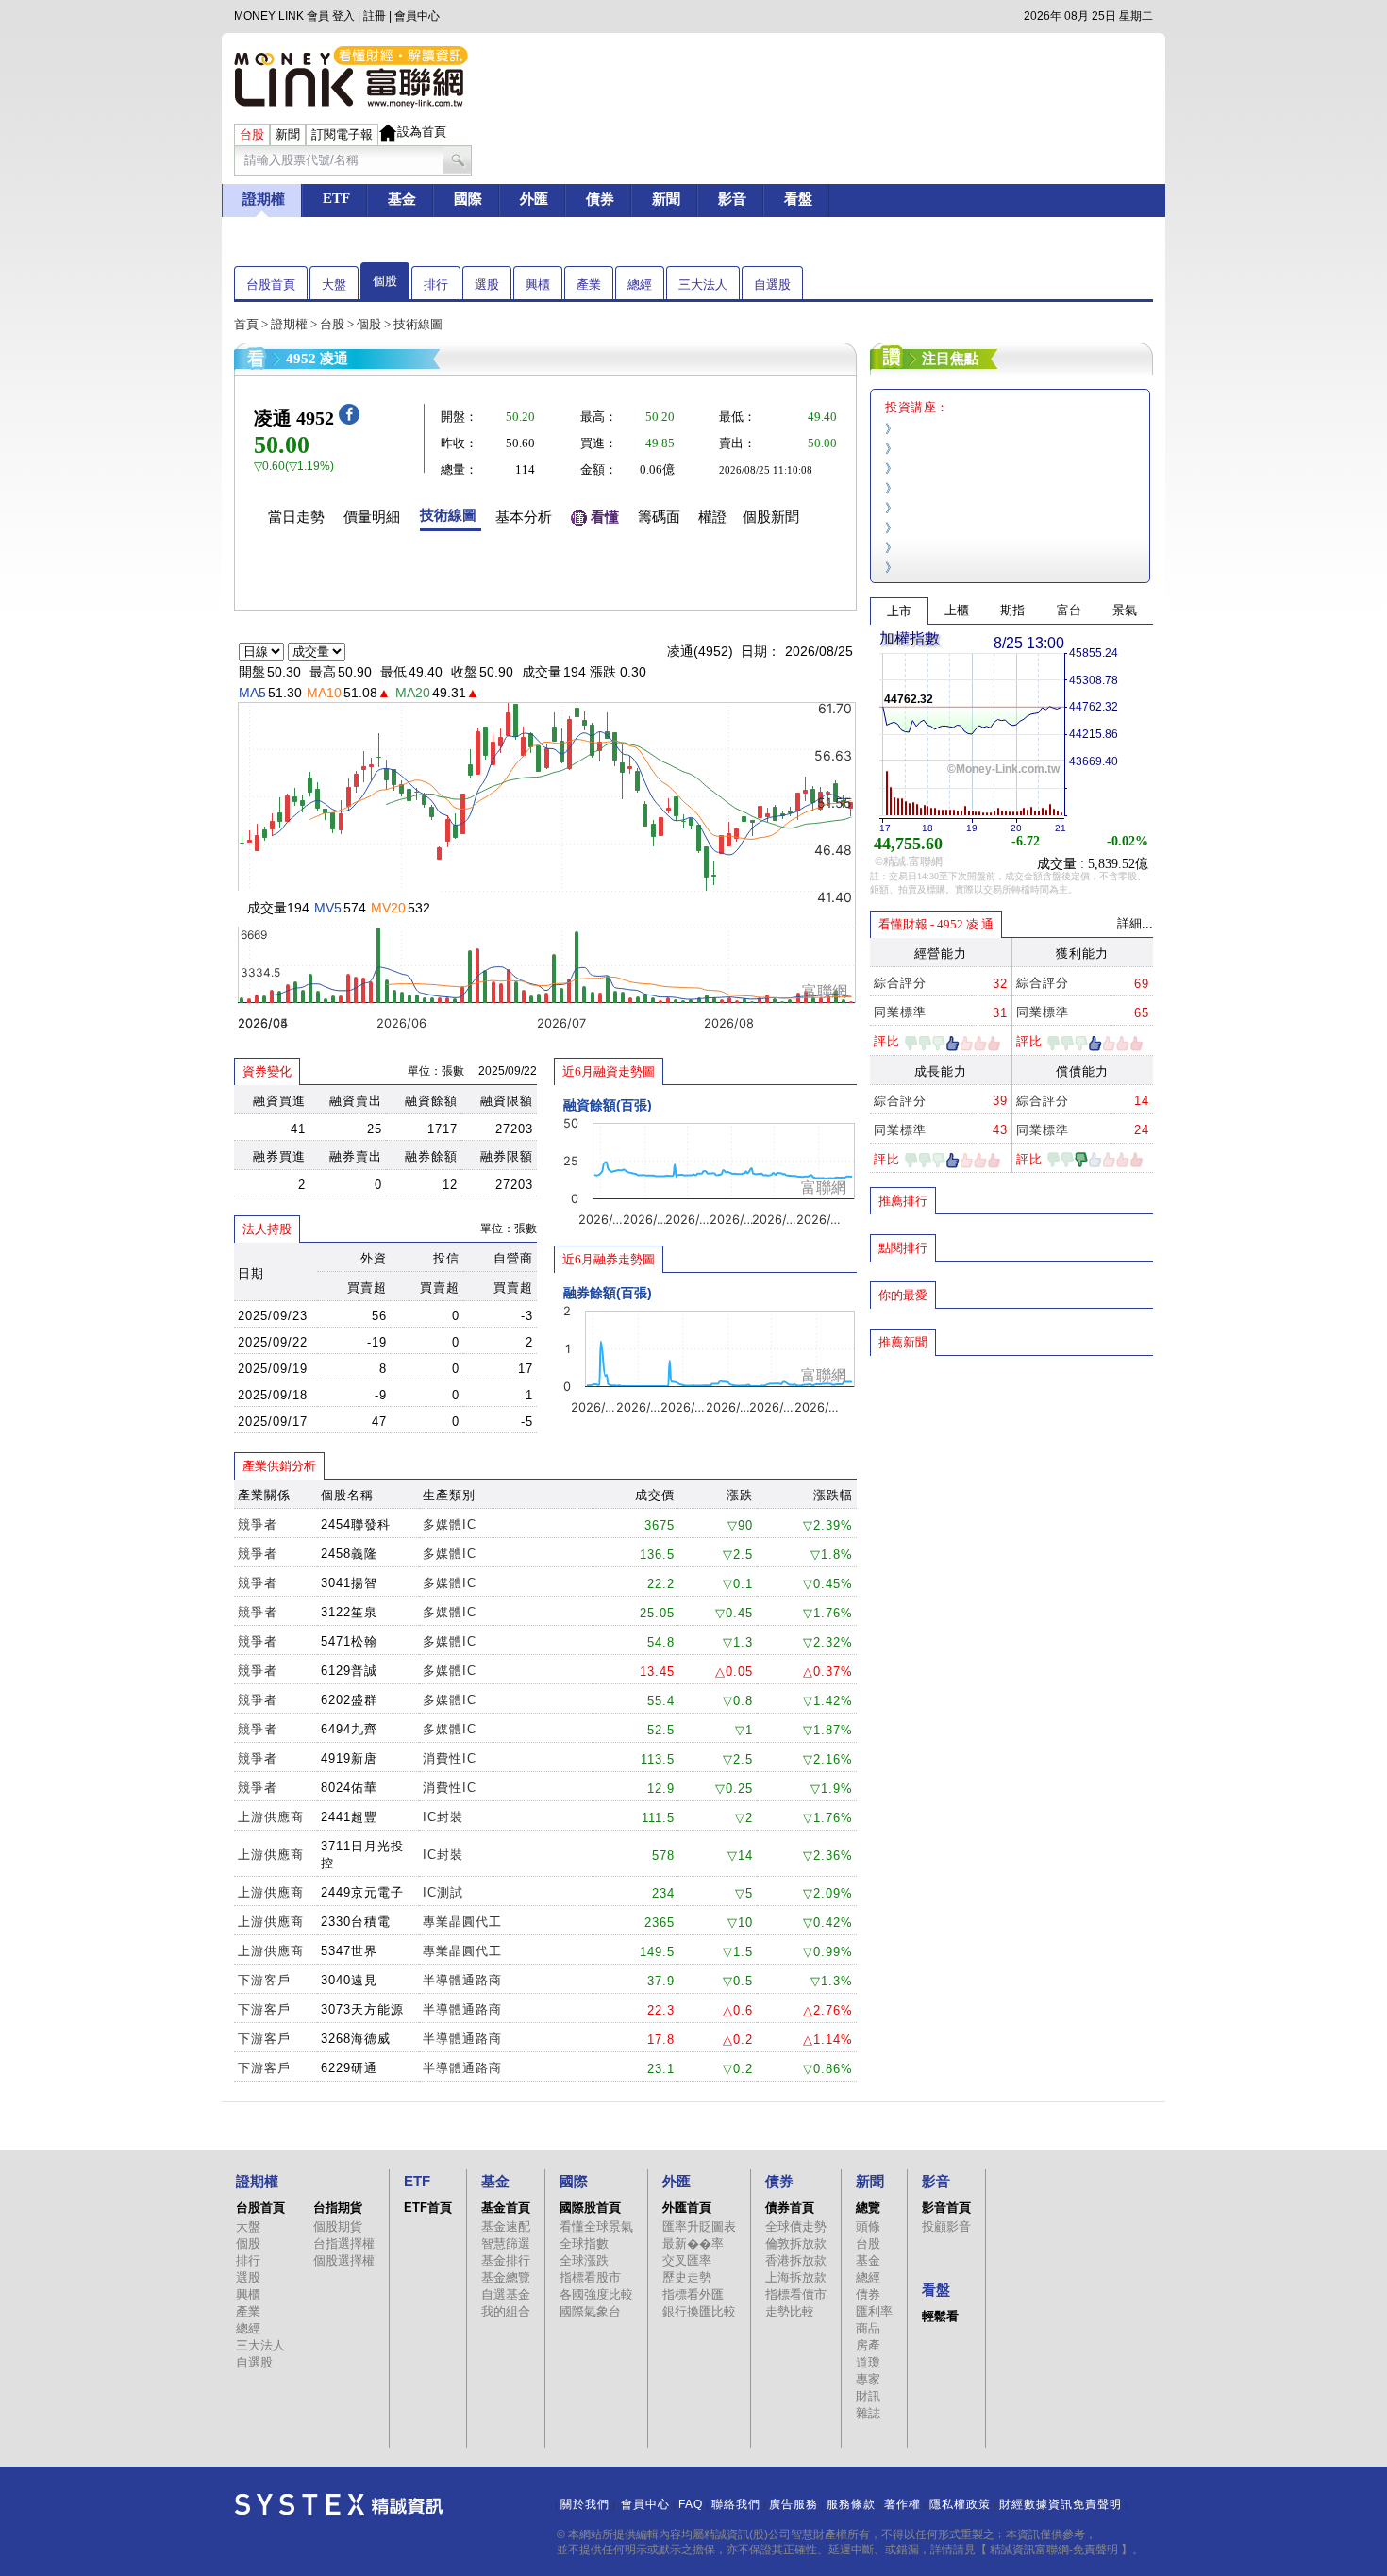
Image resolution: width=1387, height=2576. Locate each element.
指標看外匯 (693, 2294)
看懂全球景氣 (596, 2226)
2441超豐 (349, 1817)
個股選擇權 (344, 2260)
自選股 (772, 284)
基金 (868, 2260)
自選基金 (506, 2294)
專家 (868, 2379)
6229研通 (349, 2068)
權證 (712, 517)
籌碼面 (659, 517)
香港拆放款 (796, 2260)
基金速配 (506, 2226)
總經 (640, 284)
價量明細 (372, 517)
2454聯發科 (356, 1524)
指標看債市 (796, 2294)
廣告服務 (794, 2504)
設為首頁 (422, 132)
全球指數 (584, 2243)
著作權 (902, 2504)
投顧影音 (946, 2226)
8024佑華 (349, 1788)
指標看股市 (590, 2277)
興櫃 (538, 284)
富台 (1069, 610)
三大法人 (703, 284)
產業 (589, 284)
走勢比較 (790, 2311)
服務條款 (851, 2504)
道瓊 (868, 2362)
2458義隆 (349, 1554)
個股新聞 (771, 517)
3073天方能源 (362, 2009)
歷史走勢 (687, 2277)
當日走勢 (296, 517)
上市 (899, 611)
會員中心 (417, 16)
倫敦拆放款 (796, 2243)
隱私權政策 (960, 2504)
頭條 (868, 2226)
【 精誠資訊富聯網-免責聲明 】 (1054, 2550)
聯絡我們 (736, 2504)
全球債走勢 (796, 2226)
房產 (868, 2345)
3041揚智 (349, 1583)
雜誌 (868, 2413)
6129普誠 (349, 1671)
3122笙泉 (349, 1612)
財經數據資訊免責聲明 (1061, 2504)
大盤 (334, 284)
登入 (343, 16)
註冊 (375, 16)
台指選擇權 (344, 2243)
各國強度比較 (596, 2294)
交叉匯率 (687, 2260)
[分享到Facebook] (349, 420)
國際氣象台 (590, 2311)
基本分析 (524, 517)
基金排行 (506, 2260)
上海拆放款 (796, 2277)
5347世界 (349, 1951)
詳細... (1135, 923)
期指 (1012, 610)
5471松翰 (349, 1641)
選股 (487, 284)
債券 (868, 2294)
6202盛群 (349, 1700)
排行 (436, 284)
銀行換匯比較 (699, 2311)
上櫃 (957, 610)
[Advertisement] (1011, 1494)
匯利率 (874, 2311)
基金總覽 (506, 2277)
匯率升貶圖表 (699, 2226)
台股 (332, 324)
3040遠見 (349, 1980)
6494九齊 (349, 1729)
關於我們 (585, 2504)
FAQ (691, 2504)
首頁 (246, 324)
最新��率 (693, 2243)
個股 (385, 281)
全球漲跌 (584, 2260)
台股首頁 (271, 284)
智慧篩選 (506, 2243)
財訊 (868, 2396)
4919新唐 (349, 1758)
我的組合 (506, 2311)
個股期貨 (338, 2226)
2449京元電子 (362, 1892)
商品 (868, 2328)
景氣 (1125, 610)
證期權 (289, 324)
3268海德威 (356, 2039)
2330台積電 (356, 1922)
